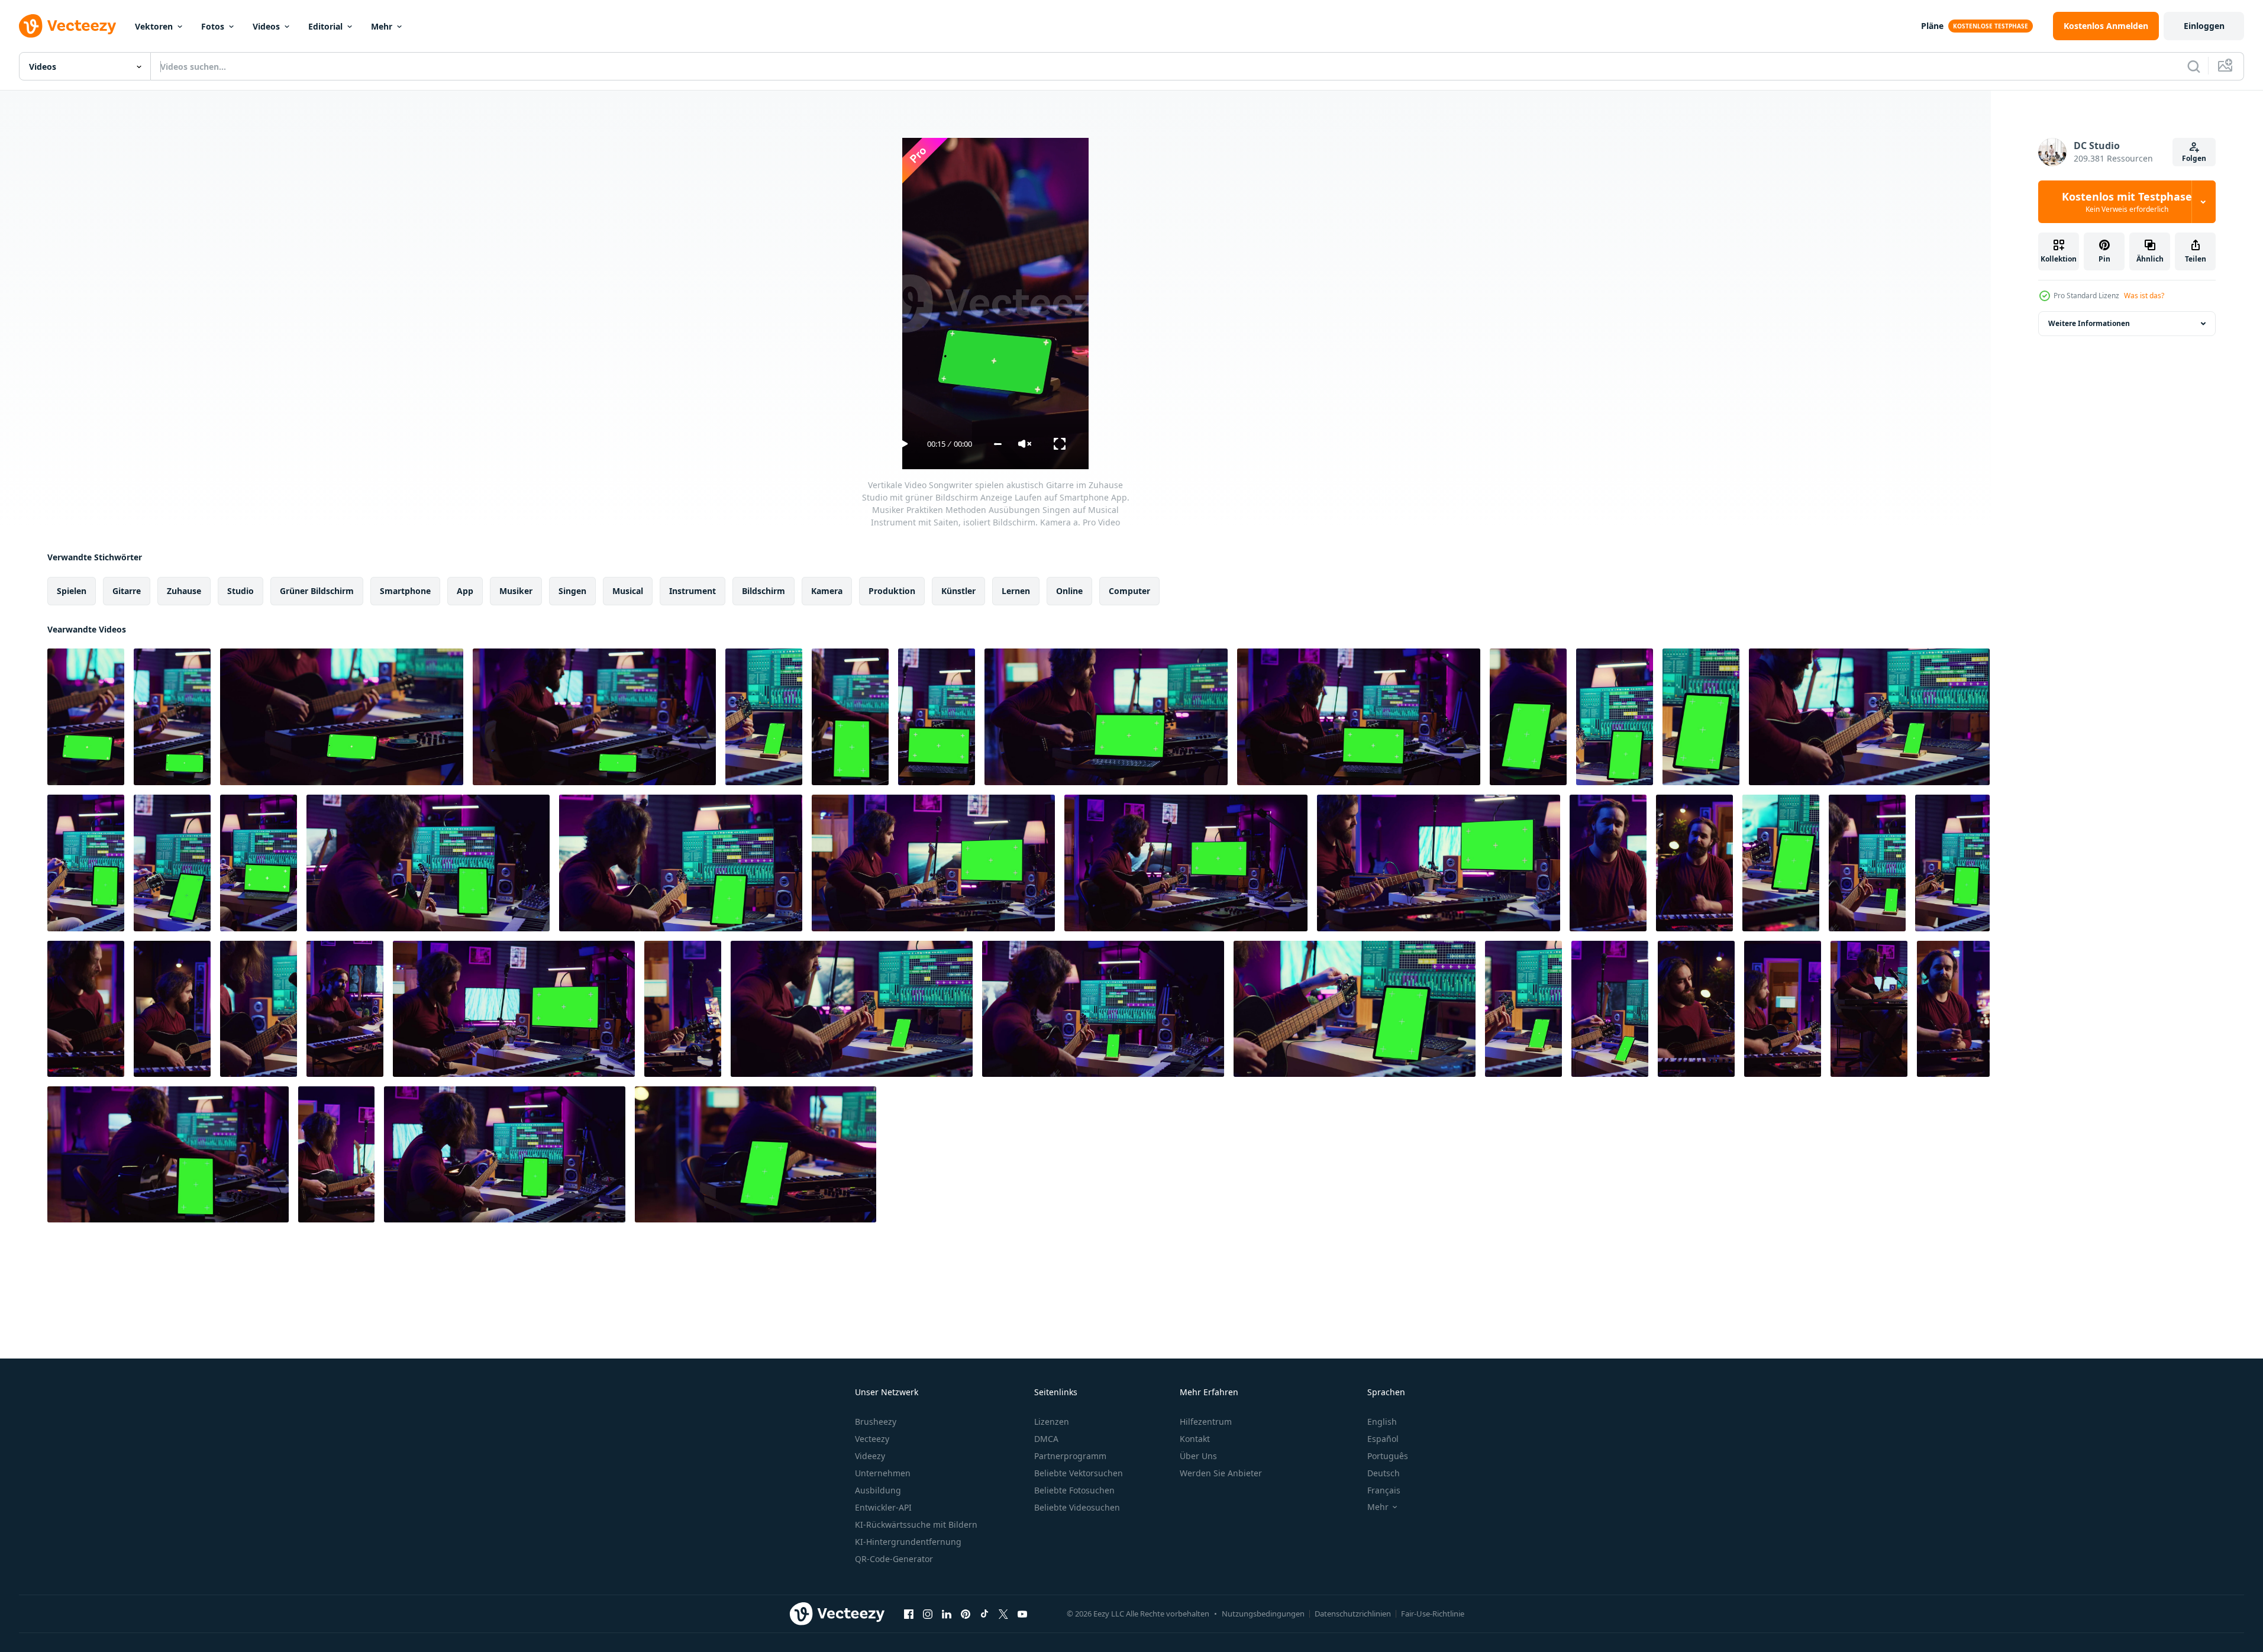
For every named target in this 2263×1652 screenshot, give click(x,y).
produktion (892, 591)
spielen (72, 591)
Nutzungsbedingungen (1263, 1614)
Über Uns (1198, 1456)
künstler (958, 591)
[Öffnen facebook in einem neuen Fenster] (909, 1614)
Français (1384, 1490)
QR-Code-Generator (894, 1559)
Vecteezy (872, 1439)
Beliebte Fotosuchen (1074, 1490)
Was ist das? (2144, 296)
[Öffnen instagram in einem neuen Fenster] (928, 1614)
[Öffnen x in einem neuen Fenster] (1003, 1614)
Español (1383, 1439)
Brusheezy (876, 1422)
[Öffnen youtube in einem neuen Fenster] (1022, 1614)
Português (1388, 1456)
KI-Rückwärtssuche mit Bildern (916, 1524)
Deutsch (1384, 1473)
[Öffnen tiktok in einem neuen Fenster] (984, 1614)
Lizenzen (1052, 1422)
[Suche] (2194, 66)
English (1382, 1422)
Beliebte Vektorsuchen (1079, 1473)
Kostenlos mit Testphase (2127, 202)
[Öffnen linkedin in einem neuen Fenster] (947, 1614)
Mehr (382, 26)
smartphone (405, 591)
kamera (827, 591)
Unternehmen (883, 1473)
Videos (266, 26)
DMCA (1046, 1439)
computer (1129, 591)
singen (572, 591)
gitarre (127, 591)
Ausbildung (878, 1490)
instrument (693, 591)
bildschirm (764, 591)
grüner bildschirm (317, 591)
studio (240, 591)
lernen (1016, 591)
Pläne (1932, 26)
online (1069, 591)
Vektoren (154, 26)
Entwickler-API (883, 1507)
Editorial (325, 26)
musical (628, 591)
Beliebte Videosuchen (1077, 1507)
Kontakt (1195, 1439)
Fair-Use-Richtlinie (1433, 1614)
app (465, 591)
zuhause (184, 591)
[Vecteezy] (67, 26)
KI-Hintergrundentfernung (908, 1542)
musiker (516, 591)
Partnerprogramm (1070, 1456)
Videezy (870, 1456)
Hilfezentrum (1206, 1422)
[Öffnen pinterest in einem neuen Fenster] (966, 1614)
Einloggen (2204, 26)
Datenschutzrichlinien (1353, 1614)
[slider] (998, 444)
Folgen (2194, 158)
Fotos (213, 26)
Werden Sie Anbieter (1221, 1473)
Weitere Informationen (2089, 323)
